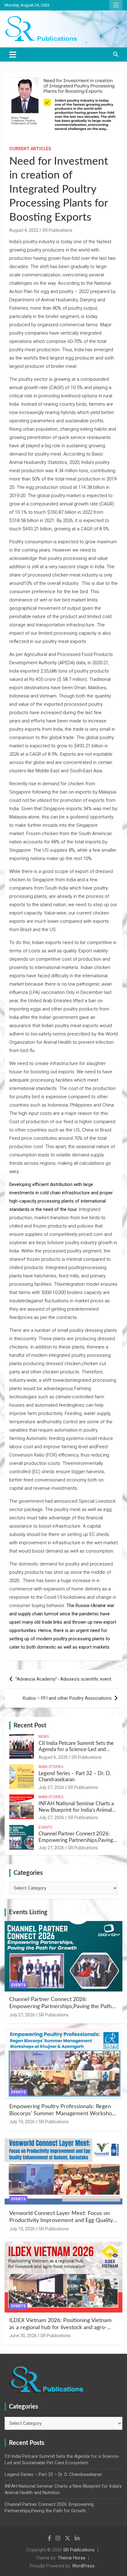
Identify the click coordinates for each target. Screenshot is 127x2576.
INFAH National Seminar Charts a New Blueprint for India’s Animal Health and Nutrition (76, 1810)
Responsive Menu (116, 5)
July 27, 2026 (51, 1787)
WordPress (83, 2566)
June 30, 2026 (23, 2336)
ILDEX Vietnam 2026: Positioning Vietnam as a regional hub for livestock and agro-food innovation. (60, 2328)
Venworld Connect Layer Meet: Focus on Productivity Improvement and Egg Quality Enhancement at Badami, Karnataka (61, 2221)
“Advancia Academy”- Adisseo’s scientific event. (64, 1679)
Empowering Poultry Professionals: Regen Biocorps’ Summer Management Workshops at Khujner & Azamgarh (63, 2114)
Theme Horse (72, 2558)
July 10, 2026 (22, 2122)
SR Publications (57, 230)
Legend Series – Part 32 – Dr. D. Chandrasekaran (53, 2474)
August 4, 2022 (24, 230)
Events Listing (28, 1912)
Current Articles (30, 149)
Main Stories (51, 1767)
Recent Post (30, 1726)
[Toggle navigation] (13, 54)
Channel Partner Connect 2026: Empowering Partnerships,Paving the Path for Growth (76, 1840)
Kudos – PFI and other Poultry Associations (67, 1698)
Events (45, 1827)
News (44, 1737)
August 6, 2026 (53, 1757)
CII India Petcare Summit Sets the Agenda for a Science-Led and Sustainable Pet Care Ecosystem (76, 1750)
